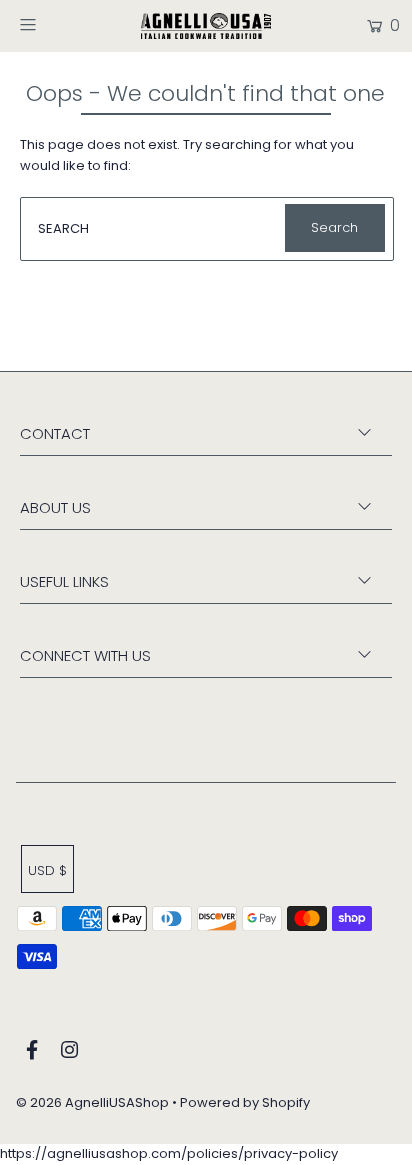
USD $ (47, 870)
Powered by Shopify (245, 1102)
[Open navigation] (54, 24)
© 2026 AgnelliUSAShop (92, 1102)
